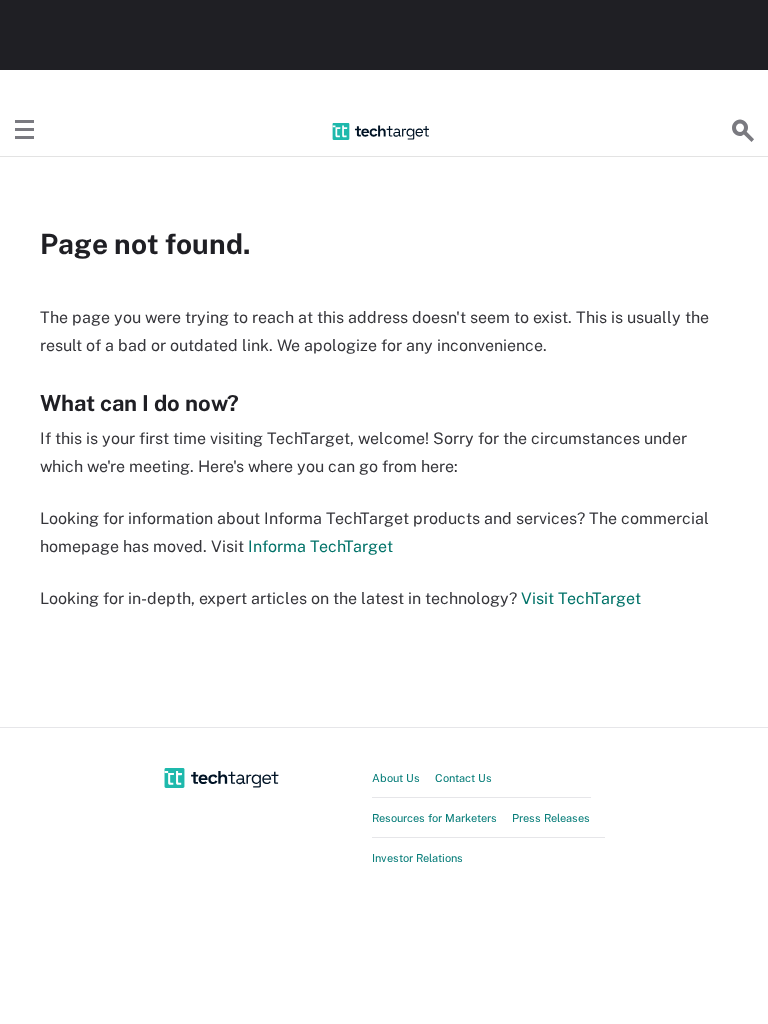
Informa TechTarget (320, 546)
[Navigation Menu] (25, 131)
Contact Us (463, 778)
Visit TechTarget (581, 598)
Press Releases (551, 818)
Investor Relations (417, 858)
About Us (396, 778)
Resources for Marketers (434, 818)
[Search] (743, 131)
